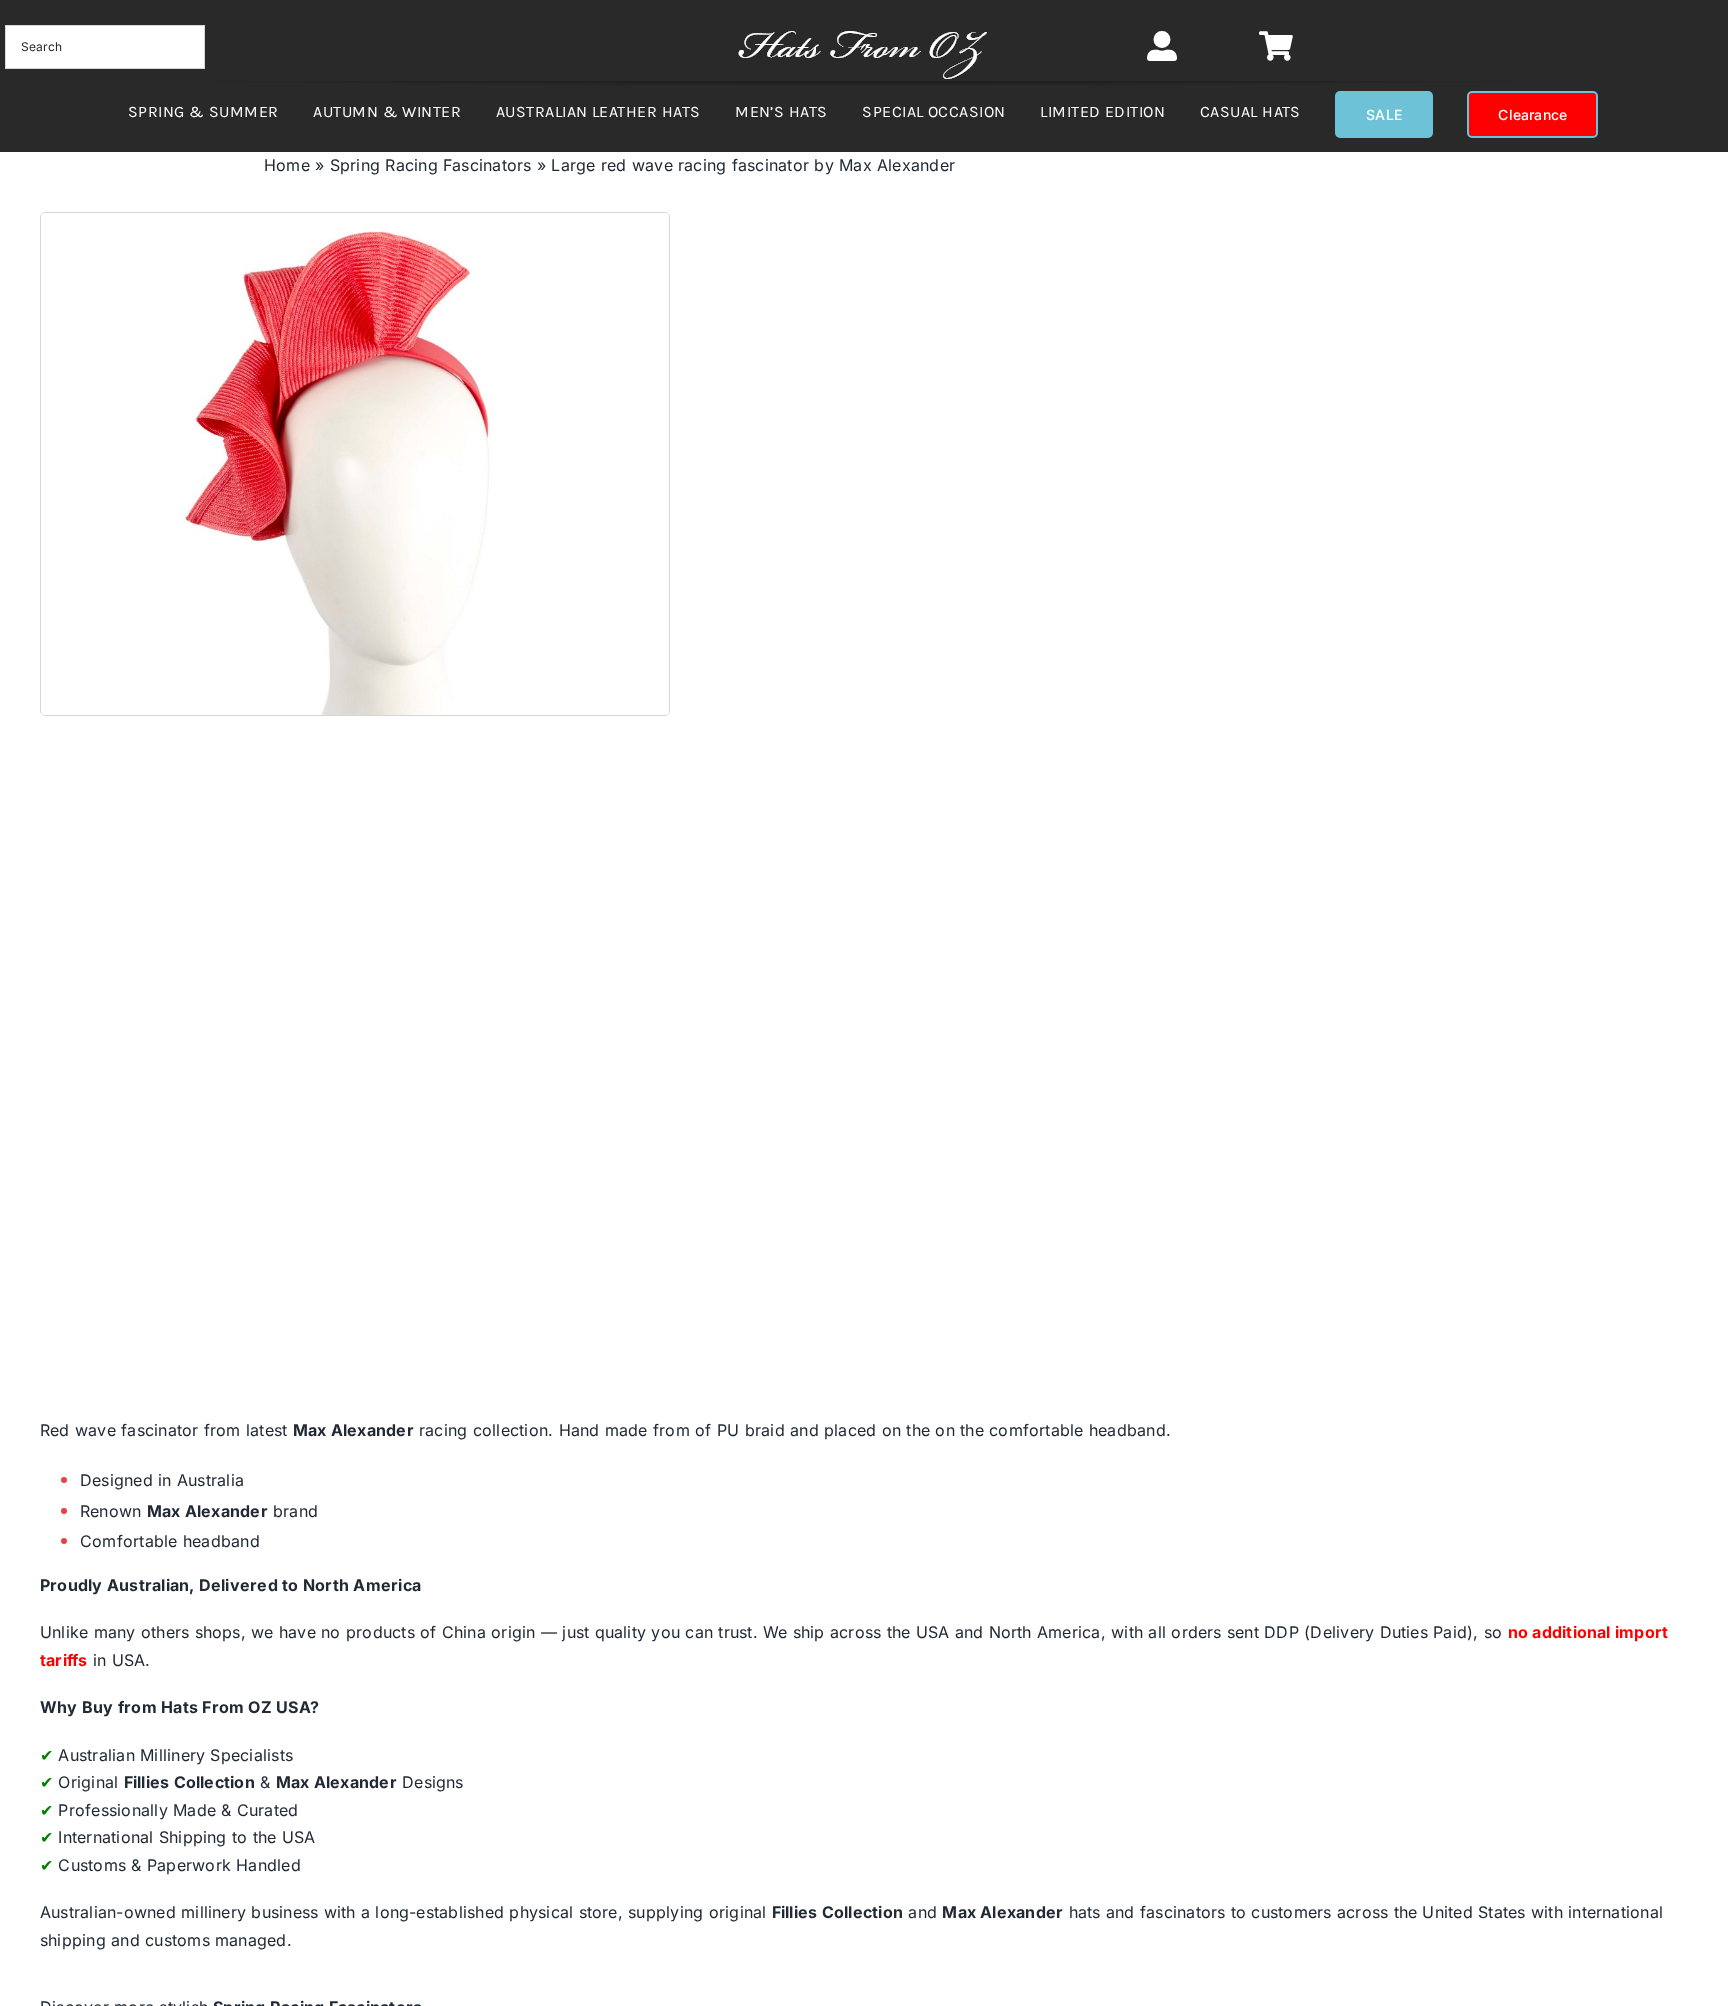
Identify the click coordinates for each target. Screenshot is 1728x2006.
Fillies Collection (189, 1782)
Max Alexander (353, 1430)
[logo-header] (862, 20)
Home (287, 165)
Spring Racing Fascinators (431, 165)
